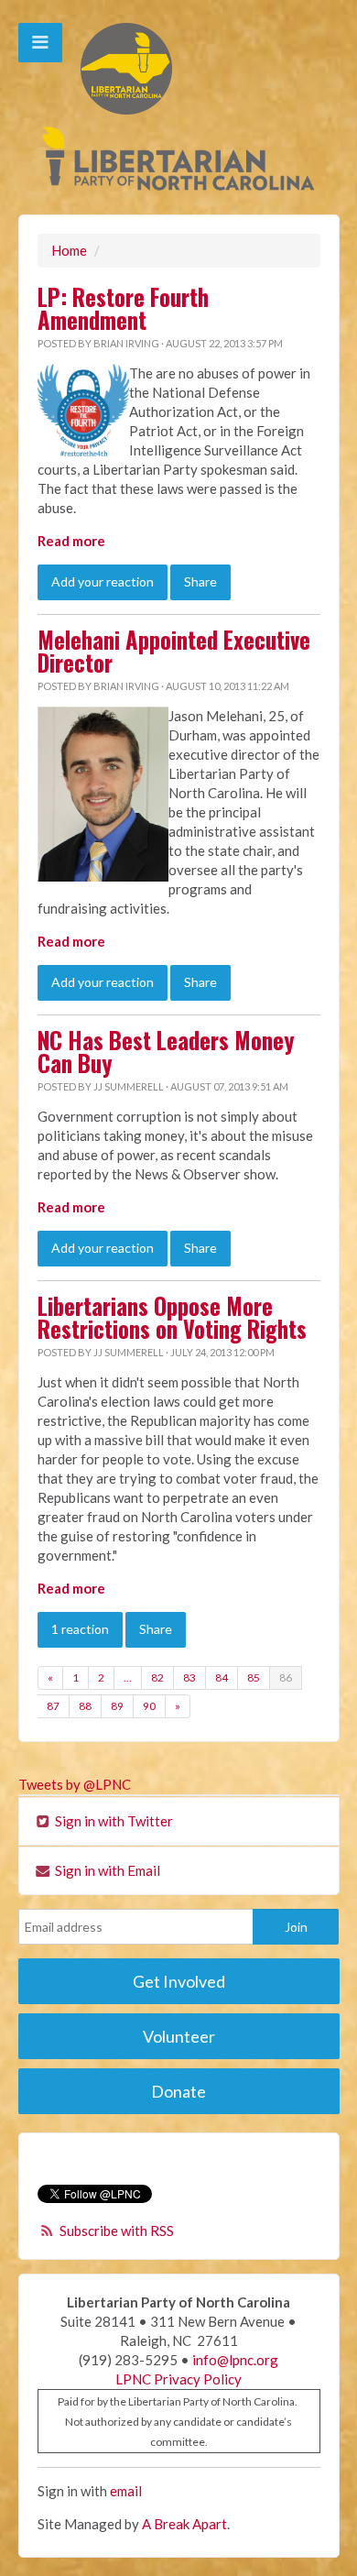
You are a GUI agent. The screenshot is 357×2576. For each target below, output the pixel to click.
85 (254, 1677)
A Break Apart (184, 2524)
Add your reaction (103, 581)
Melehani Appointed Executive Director (174, 651)
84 (222, 1677)
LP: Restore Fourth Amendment (123, 308)
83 (189, 1677)
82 (157, 1677)
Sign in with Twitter (113, 1821)
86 (286, 1677)
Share (200, 581)
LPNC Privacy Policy (178, 2379)
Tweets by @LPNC (75, 1784)
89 (117, 1706)
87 (53, 1706)
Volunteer (179, 2036)
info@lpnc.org (235, 2360)
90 (149, 1706)
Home (69, 250)
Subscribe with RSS (117, 2231)
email (126, 2491)
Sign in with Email (106, 1870)
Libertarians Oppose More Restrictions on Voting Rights (172, 1317)
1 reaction (80, 1629)
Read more (71, 541)
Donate (178, 2091)
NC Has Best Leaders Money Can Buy (166, 1052)
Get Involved (179, 1981)
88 (85, 1706)
